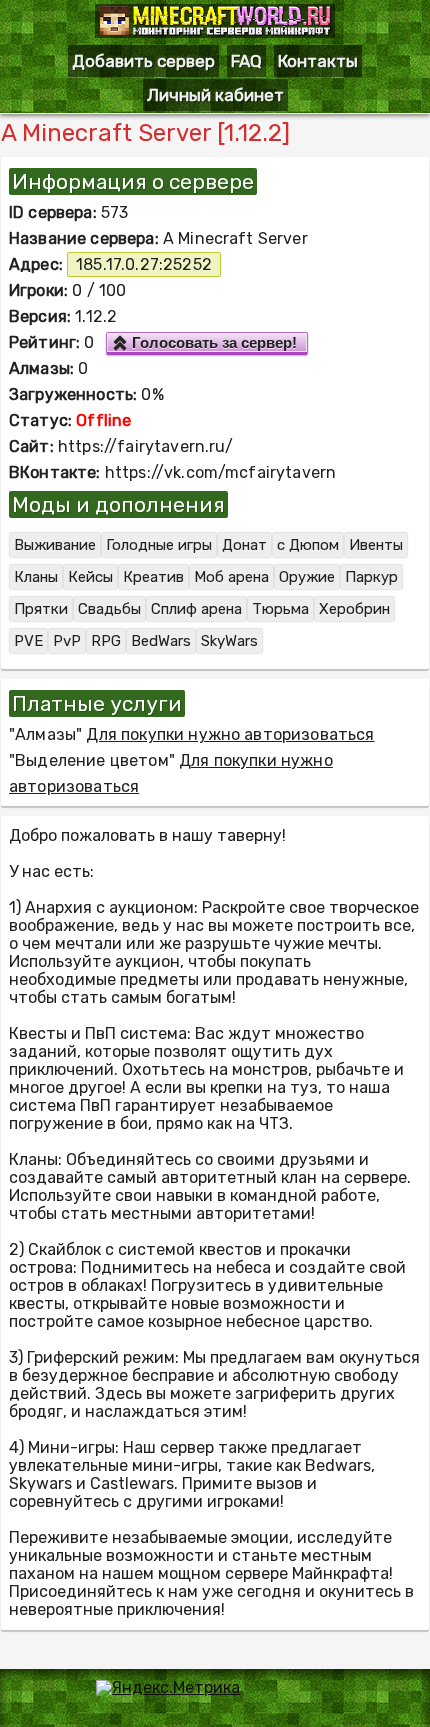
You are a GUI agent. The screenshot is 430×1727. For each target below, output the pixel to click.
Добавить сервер (143, 61)
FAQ (246, 61)
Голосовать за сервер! (214, 342)
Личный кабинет (215, 95)
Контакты (318, 61)
